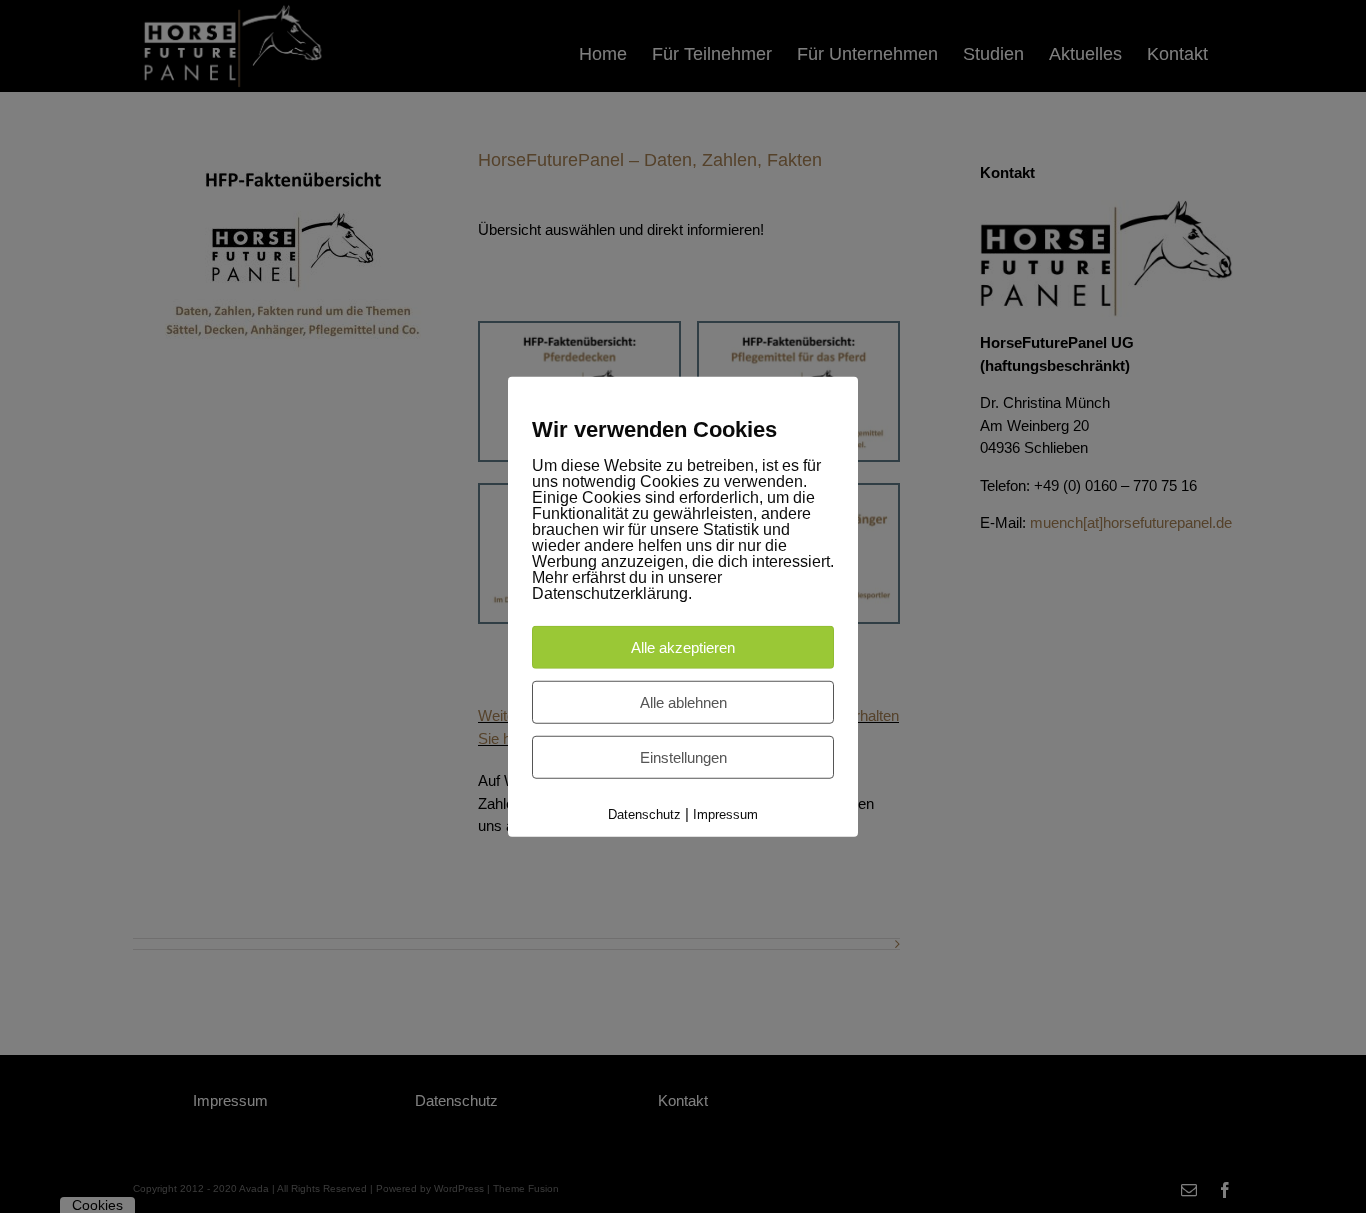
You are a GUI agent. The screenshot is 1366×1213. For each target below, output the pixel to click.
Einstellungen (683, 756)
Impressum (725, 813)
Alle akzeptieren (683, 646)
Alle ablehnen (683, 701)
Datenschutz (644, 813)
